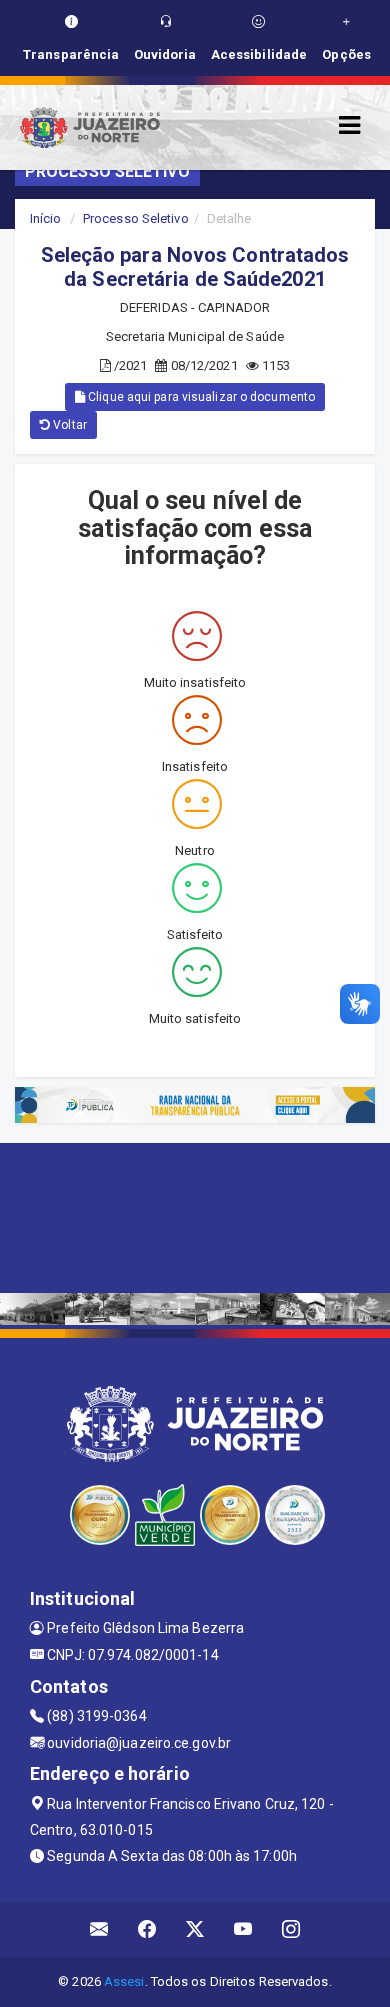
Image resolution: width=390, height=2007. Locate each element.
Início (46, 218)
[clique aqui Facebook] (147, 1929)
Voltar (68, 425)
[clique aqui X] (195, 1929)
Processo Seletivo (136, 218)
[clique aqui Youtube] (243, 1929)
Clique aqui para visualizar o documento (200, 397)
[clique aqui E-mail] (99, 1929)
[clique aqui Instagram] (291, 1929)
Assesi (124, 1981)
